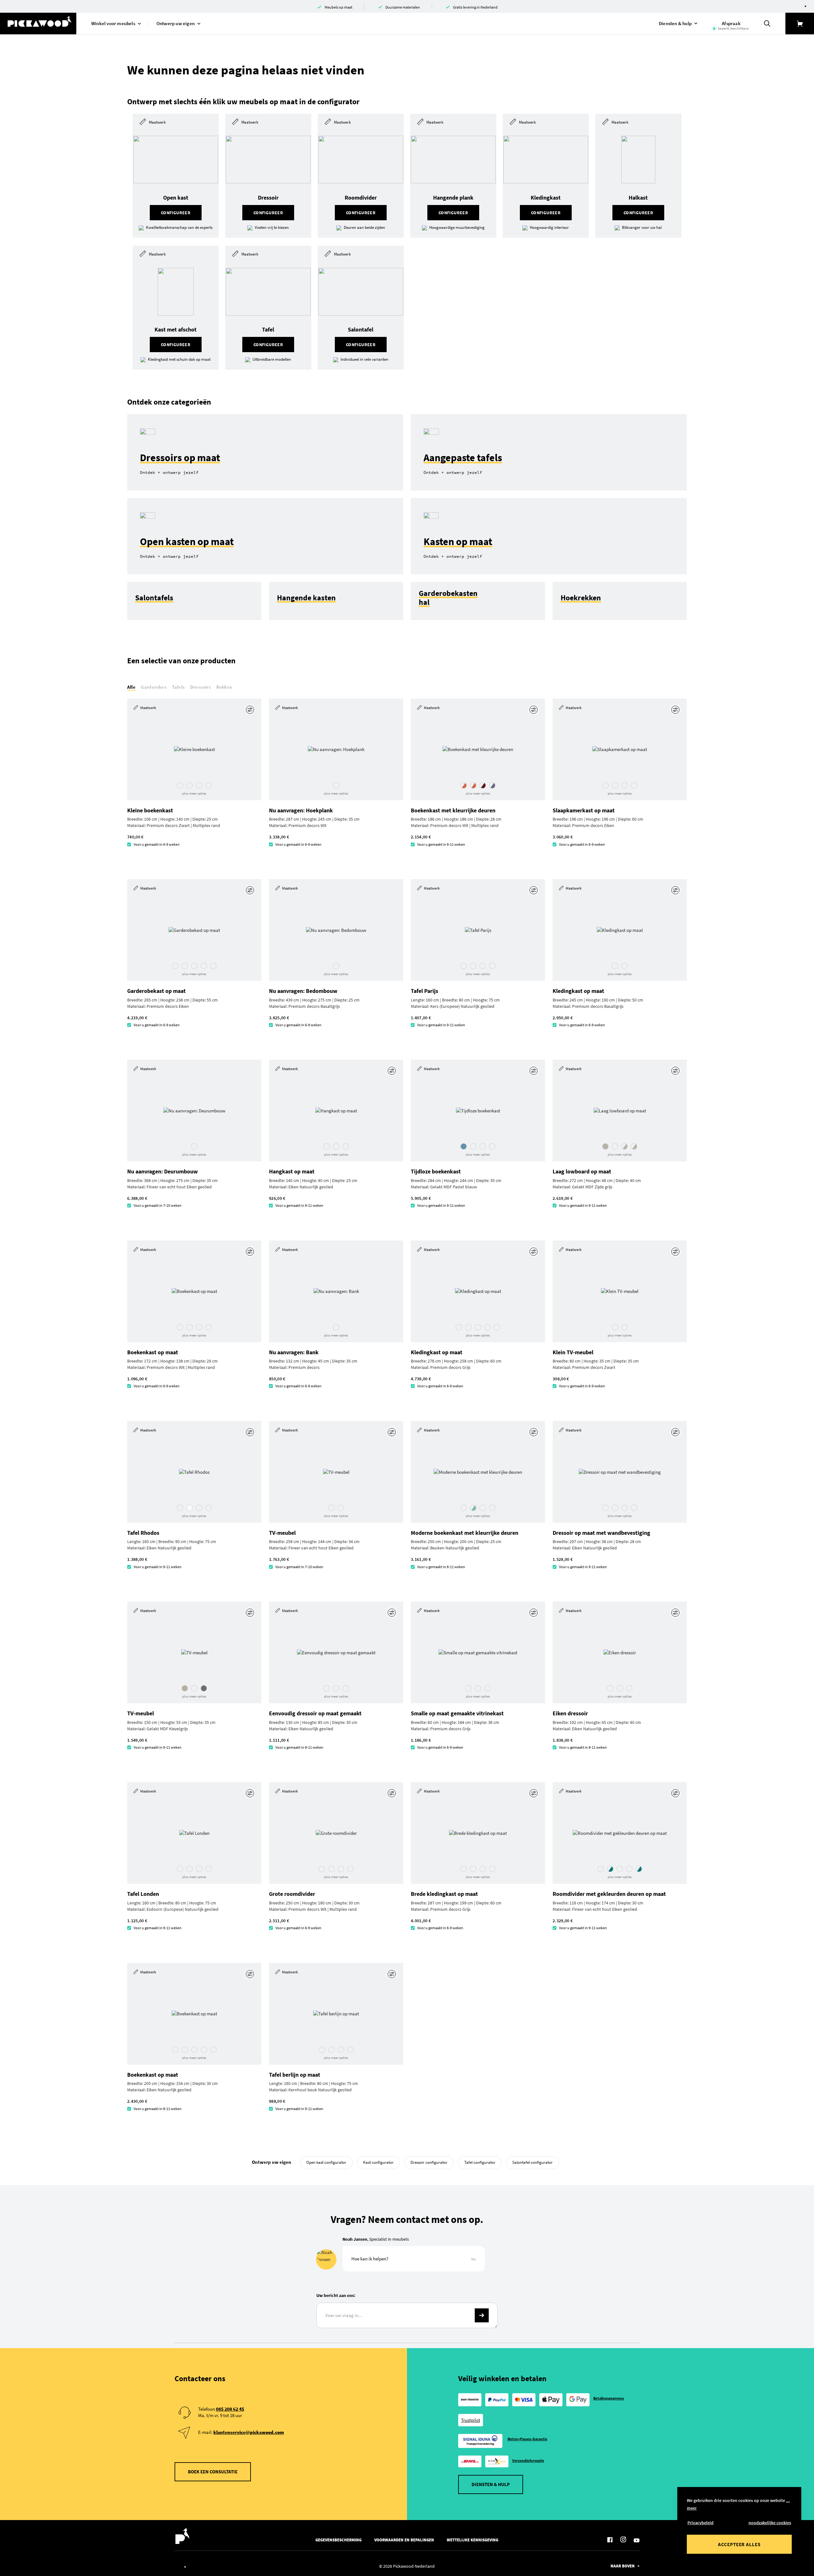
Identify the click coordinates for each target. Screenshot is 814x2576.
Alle (131, 687)
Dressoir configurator (429, 2162)
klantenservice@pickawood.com (249, 2432)
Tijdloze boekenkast (436, 1171)
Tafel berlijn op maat (295, 2075)
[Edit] (251, 710)
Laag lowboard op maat (582, 1171)
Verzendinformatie (528, 2460)
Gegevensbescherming (338, 2540)
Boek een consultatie (213, 2472)
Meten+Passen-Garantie (528, 2439)
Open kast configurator (326, 2162)
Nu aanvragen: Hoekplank (301, 810)
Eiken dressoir (570, 1713)
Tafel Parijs (424, 991)
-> (482, 2315)
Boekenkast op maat (153, 1352)
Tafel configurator (480, 2162)
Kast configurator (378, 2162)
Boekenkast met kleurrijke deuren (453, 810)
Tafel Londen (143, 1894)
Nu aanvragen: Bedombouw (303, 991)
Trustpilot (471, 2420)
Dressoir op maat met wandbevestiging (601, 1533)
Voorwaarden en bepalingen (404, 2540)
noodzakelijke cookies (770, 2523)
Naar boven (623, 2566)
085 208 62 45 (230, 2409)
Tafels (178, 687)
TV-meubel (282, 1533)
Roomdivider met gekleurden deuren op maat (609, 1894)
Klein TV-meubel (573, 1352)
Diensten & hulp (491, 2484)
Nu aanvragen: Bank (294, 1352)
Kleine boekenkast (150, 810)
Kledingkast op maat (578, 991)
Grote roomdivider (292, 1894)
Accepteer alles (739, 2544)
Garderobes (154, 687)
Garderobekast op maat (156, 991)
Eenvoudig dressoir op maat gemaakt (315, 1713)
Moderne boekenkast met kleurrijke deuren (465, 1533)
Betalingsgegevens (609, 2398)
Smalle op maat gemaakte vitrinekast (457, 1713)
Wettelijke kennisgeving (473, 2540)
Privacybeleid (700, 2523)
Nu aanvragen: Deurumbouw (162, 1171)
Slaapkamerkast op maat (584, 810)
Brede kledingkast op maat (444, 1894)
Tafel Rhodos (143, 1533)
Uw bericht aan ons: (336, 2295)
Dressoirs (200, 687)
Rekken (224, 687)
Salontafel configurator (532, 2162)
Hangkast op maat (292, 1171)
